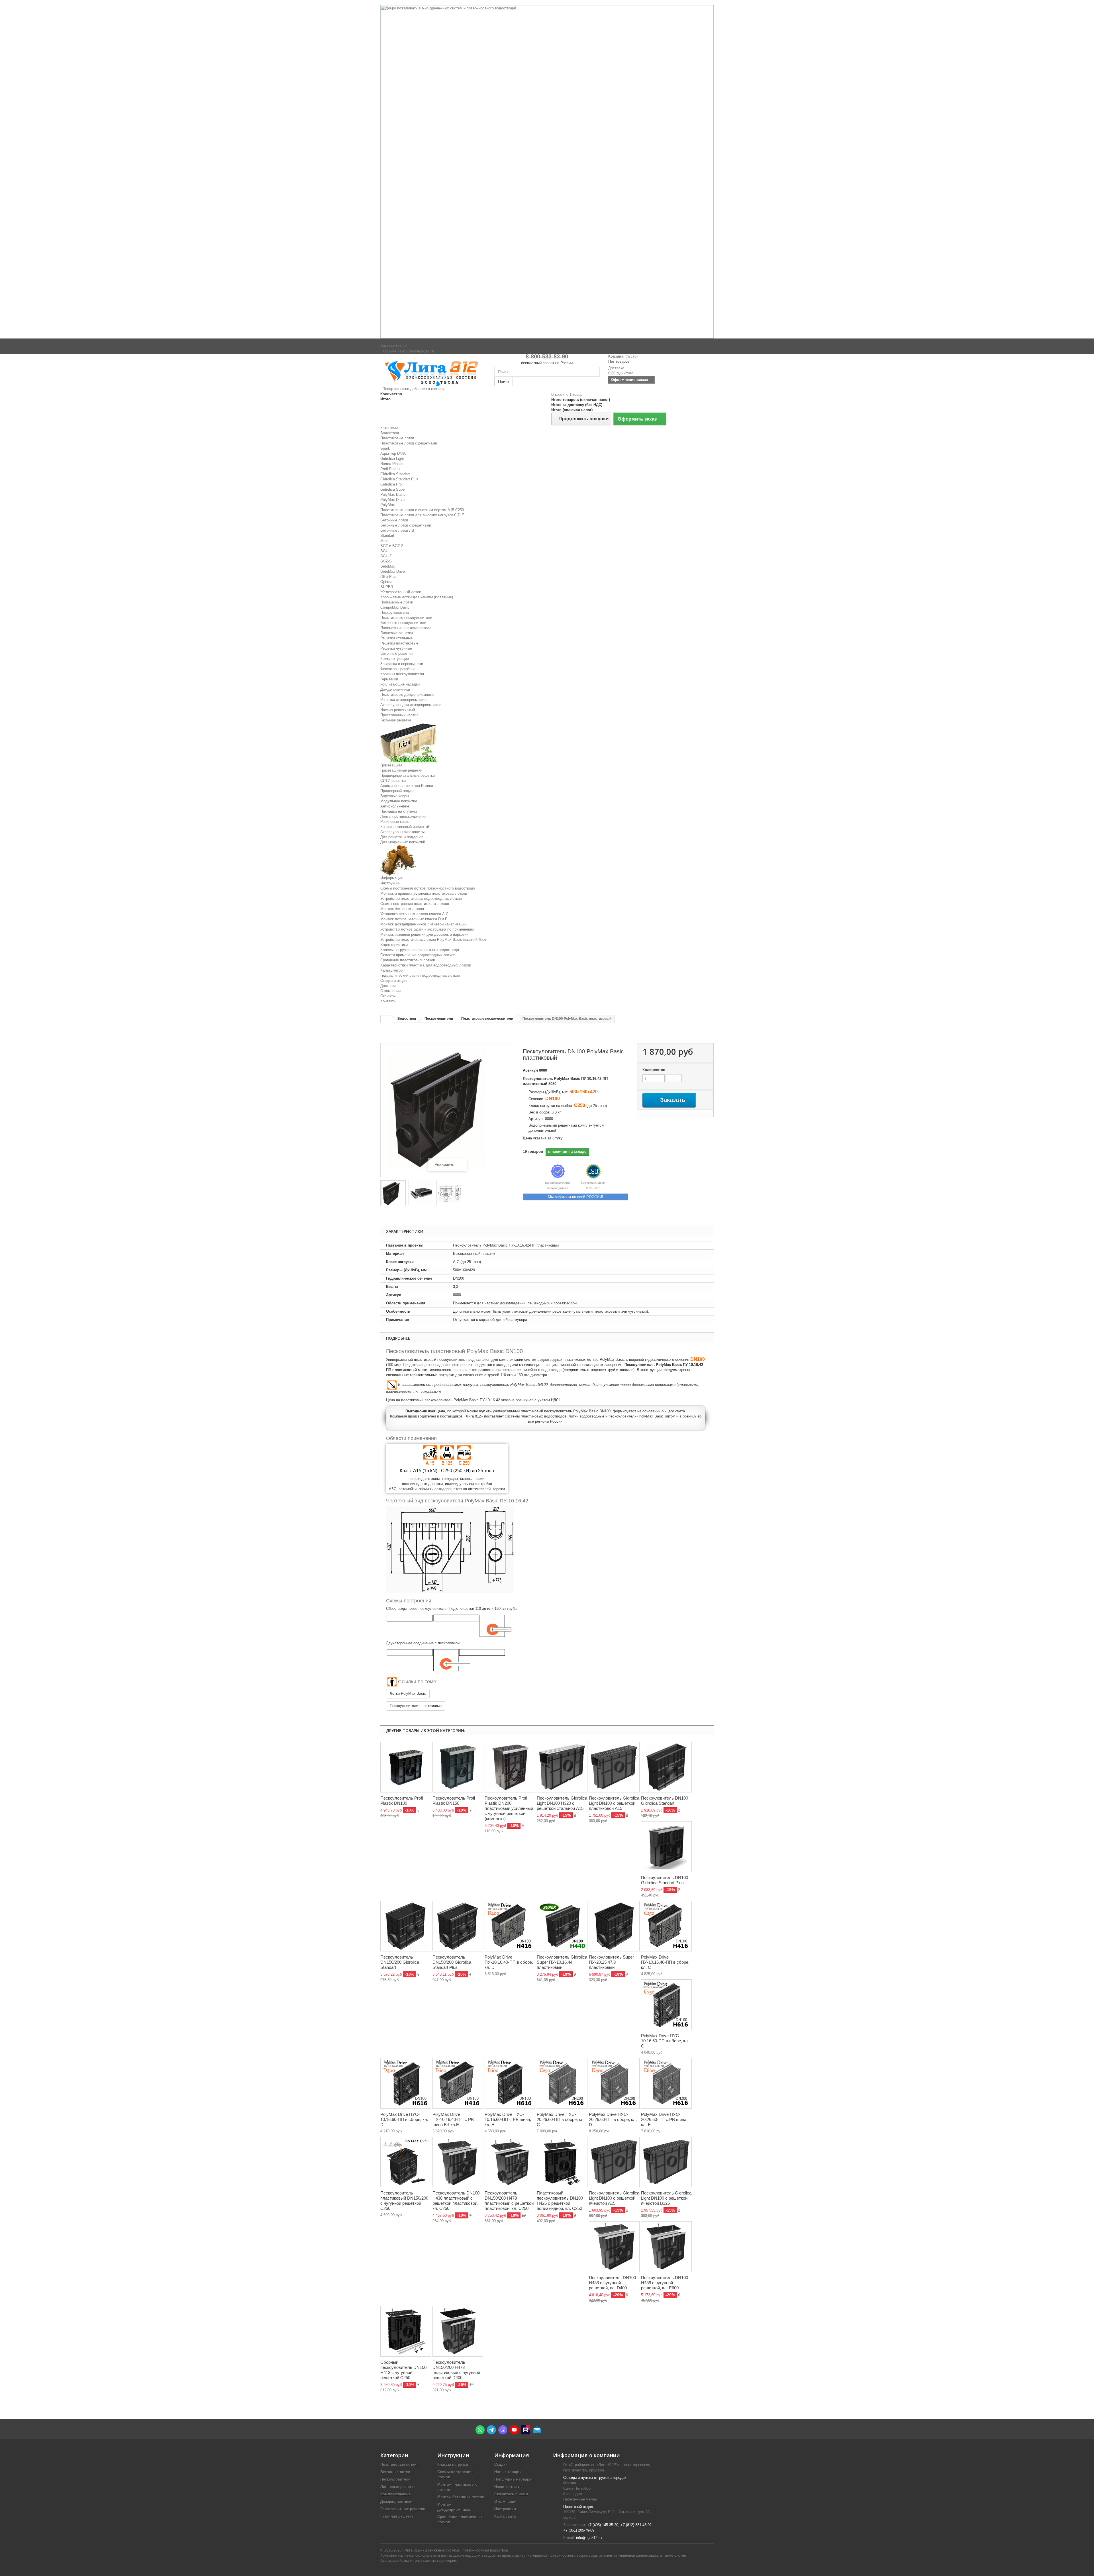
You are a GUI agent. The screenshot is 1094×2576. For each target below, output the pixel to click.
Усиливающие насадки (400, 684)
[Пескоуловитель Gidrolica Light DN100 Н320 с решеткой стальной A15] (562, 1767)
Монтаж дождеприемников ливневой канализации (423, 924)
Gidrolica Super (393, 489)
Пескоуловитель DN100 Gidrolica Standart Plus (665, 1880)
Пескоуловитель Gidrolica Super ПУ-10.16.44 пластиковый (562, 1962)
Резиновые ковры (395, 822)
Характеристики (394, 945)
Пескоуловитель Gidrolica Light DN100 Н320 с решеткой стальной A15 (562, 1803)
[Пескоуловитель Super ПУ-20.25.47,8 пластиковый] (614, 1926)
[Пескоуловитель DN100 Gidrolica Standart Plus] (666, 1847)
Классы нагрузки (453, 2464)
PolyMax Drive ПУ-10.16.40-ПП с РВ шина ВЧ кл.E (453, 2119)
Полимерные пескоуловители (406, 628)
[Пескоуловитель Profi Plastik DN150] (458, 1767)
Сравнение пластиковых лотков (408, 960)
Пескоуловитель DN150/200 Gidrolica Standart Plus (452, 1962)
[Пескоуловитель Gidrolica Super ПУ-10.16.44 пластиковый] (562, 1926)
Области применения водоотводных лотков (418, 955)
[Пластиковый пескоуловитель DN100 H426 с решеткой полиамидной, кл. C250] (562, 2162)
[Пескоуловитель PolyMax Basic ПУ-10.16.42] (421, 1194)
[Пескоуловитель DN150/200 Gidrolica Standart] (406, 1926)
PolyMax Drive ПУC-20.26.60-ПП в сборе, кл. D (613, 2119)
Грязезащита (391, 765)
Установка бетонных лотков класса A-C (414, 914)
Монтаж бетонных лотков (402, 909)
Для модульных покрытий (403, 842)
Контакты (388, 1001)
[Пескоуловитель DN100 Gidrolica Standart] (666, 1767)
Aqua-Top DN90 (393, 453)
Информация (391, 878)
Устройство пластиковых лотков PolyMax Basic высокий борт (433, 940)
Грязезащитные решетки (401, 770)
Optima (386, 582)
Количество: (654, 1070)
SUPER (387, 587)
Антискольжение (395, 806)
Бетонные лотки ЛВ (397, 530)
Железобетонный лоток (401, 592)
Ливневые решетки (397, 633)
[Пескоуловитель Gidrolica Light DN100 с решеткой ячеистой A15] (614, 2162)
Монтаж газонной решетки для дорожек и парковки (424, 934)
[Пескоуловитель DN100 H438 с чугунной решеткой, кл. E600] (666, 2247)
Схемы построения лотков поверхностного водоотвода (428, 888)
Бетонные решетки (396, 653)
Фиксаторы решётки (397, 669)
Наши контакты (508, 2487)
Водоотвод (390, 433)
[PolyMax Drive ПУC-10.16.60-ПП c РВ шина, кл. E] (510, 2083)
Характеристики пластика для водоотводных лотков (426, 965)
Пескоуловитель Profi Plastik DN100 (402, 1801)
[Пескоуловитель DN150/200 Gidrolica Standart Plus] (458, 1926)
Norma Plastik (392, 464)
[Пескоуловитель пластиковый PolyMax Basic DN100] (449, 1194)
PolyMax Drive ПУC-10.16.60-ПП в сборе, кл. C (665, 2041)
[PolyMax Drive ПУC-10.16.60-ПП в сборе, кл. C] (666, 2005)
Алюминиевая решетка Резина (407, 786)
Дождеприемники (395, 689)
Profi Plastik (390, 469)
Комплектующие (395, 659)
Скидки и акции (393, 981)
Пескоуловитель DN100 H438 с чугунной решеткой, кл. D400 (612, 2283)
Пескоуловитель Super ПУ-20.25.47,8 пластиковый (611, 1962)
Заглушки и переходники (402, 664)
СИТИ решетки (393, 781)
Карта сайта (505, 2516)
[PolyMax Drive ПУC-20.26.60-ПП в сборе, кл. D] (614, 2083)
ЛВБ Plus (388, 577)
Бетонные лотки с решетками (406, 525)
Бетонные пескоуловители (403, 623)
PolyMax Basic (393, 494)
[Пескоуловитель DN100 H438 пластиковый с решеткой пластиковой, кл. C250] (458, 2162)
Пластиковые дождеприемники (407, 695)
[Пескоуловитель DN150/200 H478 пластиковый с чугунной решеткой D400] (458, 2331)
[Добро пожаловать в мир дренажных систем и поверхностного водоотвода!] (547, 172)
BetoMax (388, 566)
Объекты (388, 996)
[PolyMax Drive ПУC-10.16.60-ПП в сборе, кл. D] (406, 2083)
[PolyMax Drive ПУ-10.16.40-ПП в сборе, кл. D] (510, 1926)
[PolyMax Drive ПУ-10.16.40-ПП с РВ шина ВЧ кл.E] (458, 2083)
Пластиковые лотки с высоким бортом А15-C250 (422, 510)
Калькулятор (391, 970)
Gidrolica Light (392, 459)
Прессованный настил (399, 715)
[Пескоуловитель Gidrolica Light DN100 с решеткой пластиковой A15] (614, 1767)
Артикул (530, 1070)
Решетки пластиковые (399, 643)
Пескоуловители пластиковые (416, 1706)
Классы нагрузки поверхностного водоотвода (420, 950)
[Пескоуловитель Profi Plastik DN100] (406, 1767)
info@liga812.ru (589, 2538)
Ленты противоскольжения (403, 816)
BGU (384, 551)
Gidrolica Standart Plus (399, 479)
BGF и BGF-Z (392, 546)
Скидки (501, 2464)
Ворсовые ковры (395, 796)
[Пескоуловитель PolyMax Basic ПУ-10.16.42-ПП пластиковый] (393, 1194)
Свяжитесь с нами (511, 2494)
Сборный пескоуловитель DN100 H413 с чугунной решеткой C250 (403, 2370)
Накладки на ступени (399, 811)
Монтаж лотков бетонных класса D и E (414, 919)
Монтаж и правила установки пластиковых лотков (424, 893)
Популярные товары (513, 2479)
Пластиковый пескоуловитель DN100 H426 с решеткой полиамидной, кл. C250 (560, 2201)
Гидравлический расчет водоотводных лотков (420, 975)
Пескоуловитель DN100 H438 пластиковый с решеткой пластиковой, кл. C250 (456, 2201)
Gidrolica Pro (391, 484)
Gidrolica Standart (395, 474)
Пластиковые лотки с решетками (409, 443)
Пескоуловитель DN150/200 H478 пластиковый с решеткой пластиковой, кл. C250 (509, 2201)
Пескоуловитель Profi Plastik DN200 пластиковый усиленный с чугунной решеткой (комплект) (509, 1808)
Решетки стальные (396, 638)
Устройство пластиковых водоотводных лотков (421, 899)
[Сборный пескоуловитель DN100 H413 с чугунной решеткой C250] (406, 2331)
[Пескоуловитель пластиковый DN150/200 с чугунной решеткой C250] (406, 2162)
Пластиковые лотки (397, 438)
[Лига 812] (433, 372)
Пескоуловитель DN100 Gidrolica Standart (665, 1801)
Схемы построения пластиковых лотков (415, 904)
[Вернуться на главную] (386, 1019)
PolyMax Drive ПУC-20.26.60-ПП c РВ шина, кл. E (664, 2119)
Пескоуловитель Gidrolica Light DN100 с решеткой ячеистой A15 (614, 2198)
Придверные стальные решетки (408, 775)
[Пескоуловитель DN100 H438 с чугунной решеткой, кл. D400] (614, 2247)
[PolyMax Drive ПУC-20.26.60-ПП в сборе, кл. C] (562, 2083)
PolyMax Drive (392, 500)
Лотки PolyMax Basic (408, 1693)
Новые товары (508, 2472)
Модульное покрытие (399, 801)
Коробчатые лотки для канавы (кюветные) (417, 597)
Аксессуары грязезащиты (402, 832)
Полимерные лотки (397, 602)
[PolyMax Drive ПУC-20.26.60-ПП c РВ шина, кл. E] (666, 2083)
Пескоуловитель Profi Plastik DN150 (454, 1801)
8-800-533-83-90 (547, 356)
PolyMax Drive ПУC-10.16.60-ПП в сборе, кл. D (404, 2119)
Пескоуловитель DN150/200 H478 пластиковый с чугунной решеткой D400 (456, 2370)
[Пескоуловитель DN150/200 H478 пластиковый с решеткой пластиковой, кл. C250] (510, 2162)
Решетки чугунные (396, 648)
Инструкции (390, 883)
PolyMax (388, 505)
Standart (387, 536)
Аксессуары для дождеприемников (411, 705)
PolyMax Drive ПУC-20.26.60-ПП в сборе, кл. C (561, 2119)
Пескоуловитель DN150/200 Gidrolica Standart (400, 1962)
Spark (385, 448)
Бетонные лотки (394, 520)
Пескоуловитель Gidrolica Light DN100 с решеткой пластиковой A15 (614, 1803)
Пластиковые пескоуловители (406, 618)
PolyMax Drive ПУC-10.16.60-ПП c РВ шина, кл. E (508, 2119)
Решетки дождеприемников (404, 700)
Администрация (394, 346)
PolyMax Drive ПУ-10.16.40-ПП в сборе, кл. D (509, 1962)
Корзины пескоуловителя (402, 674)
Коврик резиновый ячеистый (405, 827)
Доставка (388, 986)
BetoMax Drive (393, 571)
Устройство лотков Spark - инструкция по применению (427, 929)
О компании (390, 991)
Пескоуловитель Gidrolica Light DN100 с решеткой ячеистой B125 (666, 2198)
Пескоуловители (395, 612)
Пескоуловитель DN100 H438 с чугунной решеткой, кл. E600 (665, 2283)
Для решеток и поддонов (402, 837)
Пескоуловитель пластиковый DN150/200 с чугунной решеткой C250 (404, 2201)
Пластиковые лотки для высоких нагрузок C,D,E (422, 515)
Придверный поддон (398, 791)
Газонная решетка (396, 720)
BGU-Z (386, 556)
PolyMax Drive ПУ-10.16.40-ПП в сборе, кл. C (665, 1962)
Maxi (384, 541)
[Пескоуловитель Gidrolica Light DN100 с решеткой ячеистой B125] (666, 2162)
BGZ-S (386, 561)
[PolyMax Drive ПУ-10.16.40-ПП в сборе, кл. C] (666, 1926)
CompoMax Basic (395, 607)
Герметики (389, 679)
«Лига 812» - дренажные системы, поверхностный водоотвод (455, 2550)
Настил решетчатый (398, 710)
